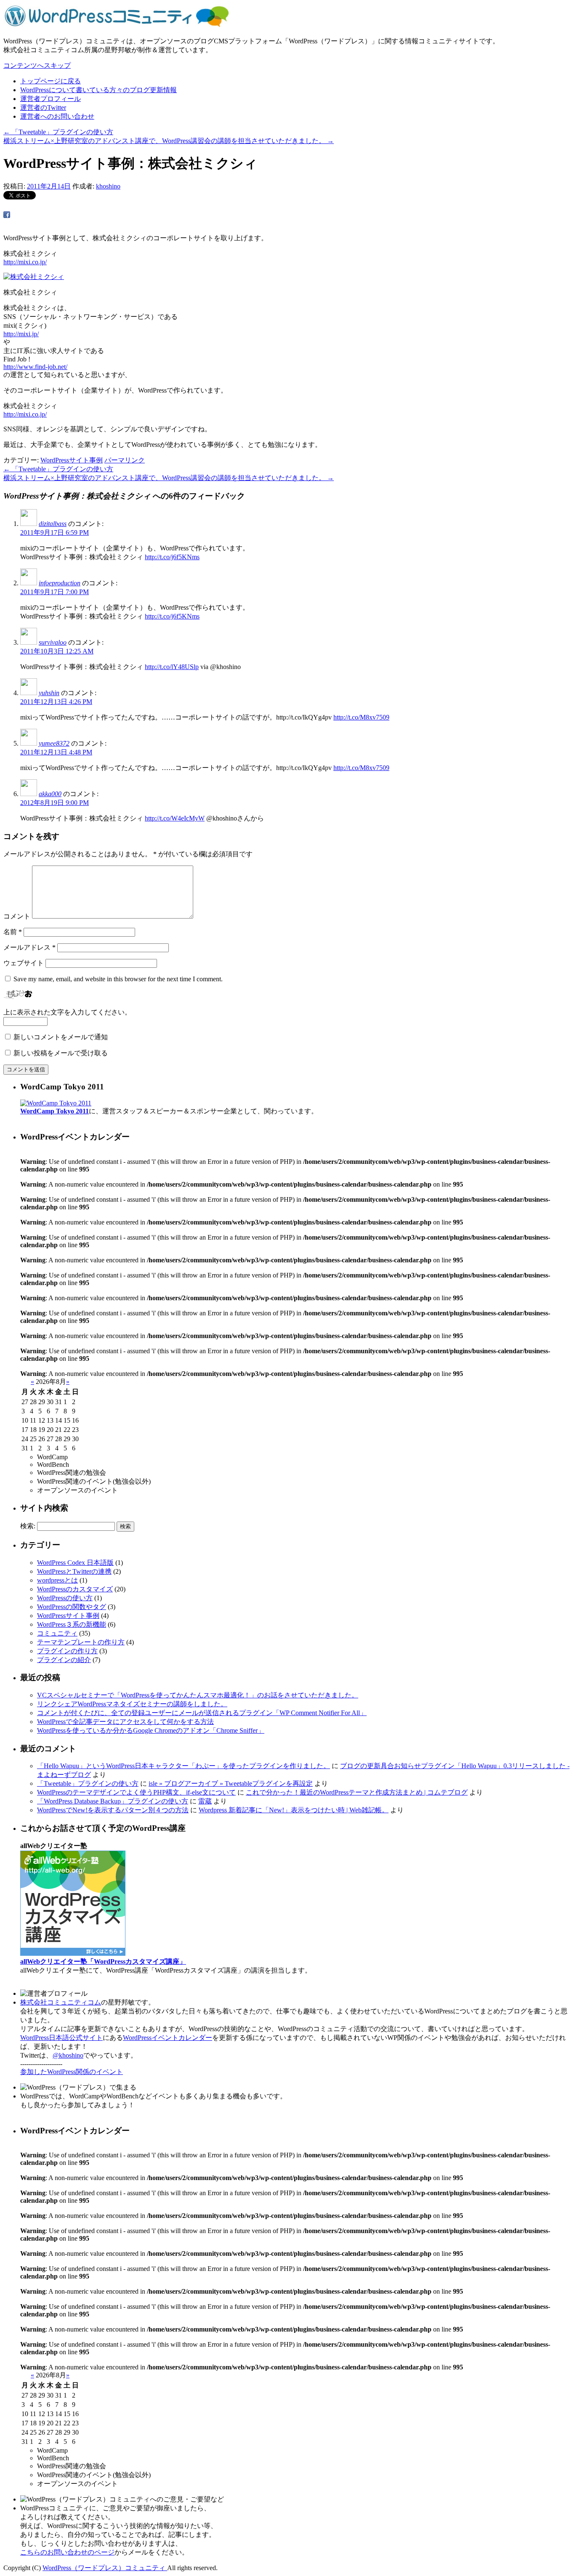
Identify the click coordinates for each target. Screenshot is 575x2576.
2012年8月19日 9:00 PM (55, 803)
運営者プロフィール (51, 99)
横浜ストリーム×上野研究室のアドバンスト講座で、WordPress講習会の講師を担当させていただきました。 (169, 141)
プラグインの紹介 (64, 1660)
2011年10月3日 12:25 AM (57, 651)
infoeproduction (60, 583)
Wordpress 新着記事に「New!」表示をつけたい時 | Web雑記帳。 (294, 1810)
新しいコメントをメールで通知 (61, 1037)
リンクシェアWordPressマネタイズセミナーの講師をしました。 (132, 1704)
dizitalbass (53, 524)
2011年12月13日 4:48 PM (56, 752)
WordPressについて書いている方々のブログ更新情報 (98, 90)
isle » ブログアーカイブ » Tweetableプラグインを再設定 (231, 1783)
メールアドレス (29, 947)
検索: (28, 1526)
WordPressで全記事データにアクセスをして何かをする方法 (125, 1722)
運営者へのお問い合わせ (57, 116)
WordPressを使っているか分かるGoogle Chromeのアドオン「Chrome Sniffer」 (151, 1730)
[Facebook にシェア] (7, 216)
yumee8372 (54, 743)
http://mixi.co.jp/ (25, 262)
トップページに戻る (51, 81)
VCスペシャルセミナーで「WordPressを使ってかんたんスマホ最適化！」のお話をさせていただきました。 (198, 1695)
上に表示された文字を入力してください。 (67, 1012)
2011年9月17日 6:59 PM (55, 532)
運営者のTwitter (43, 108)
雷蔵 (205, 1801)
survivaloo (53, 642)
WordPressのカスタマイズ (75, 1589)
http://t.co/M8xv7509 (361, 717)
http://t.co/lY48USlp (172, 667)
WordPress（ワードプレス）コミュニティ (105, 2568)
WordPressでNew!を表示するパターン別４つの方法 (113, 1810)
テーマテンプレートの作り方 (81, 1642)
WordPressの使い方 (65, 1598)
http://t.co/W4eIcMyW (175, 818)
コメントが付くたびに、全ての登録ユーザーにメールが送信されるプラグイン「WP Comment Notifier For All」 (202, 1713)
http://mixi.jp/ (21, 334)
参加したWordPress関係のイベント (72, 2072)
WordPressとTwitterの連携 (74, 1571)
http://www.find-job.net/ (35, 367)
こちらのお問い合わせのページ (67, 2552)
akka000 (50, 794)
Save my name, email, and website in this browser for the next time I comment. (118, 979)
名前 (13, 932)
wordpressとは (57, 1580)
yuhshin (49, 693)
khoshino (108, 186)
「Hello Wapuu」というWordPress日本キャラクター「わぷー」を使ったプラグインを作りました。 (184, 1766)
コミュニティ (57, 1633)
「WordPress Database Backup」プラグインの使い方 (113, 1801)
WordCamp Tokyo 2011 (55, 1111)
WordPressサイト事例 (72, 460)
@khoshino (68, 2055)
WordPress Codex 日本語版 (75, 1563)
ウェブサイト (24, 963)
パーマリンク (125, 460)
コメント (17, 916)
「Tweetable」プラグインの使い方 (58, 132)
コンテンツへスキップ (37, 65)
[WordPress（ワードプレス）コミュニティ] (117, 26)
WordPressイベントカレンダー (168, 2038)
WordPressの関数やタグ (72, 1607)
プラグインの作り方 (67, 1651)
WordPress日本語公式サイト (61, 2038)
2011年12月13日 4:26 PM (56, 702)
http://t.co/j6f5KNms (172, 557)
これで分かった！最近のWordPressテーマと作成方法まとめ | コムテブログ (357, 1792)
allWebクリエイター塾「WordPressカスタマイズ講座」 (103, 1961)
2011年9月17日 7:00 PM (55, 592)
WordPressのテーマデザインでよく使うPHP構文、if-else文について (136, 1792)
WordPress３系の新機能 (72, 1624)
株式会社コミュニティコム (61, 2002)
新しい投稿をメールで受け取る (61, 1053)
